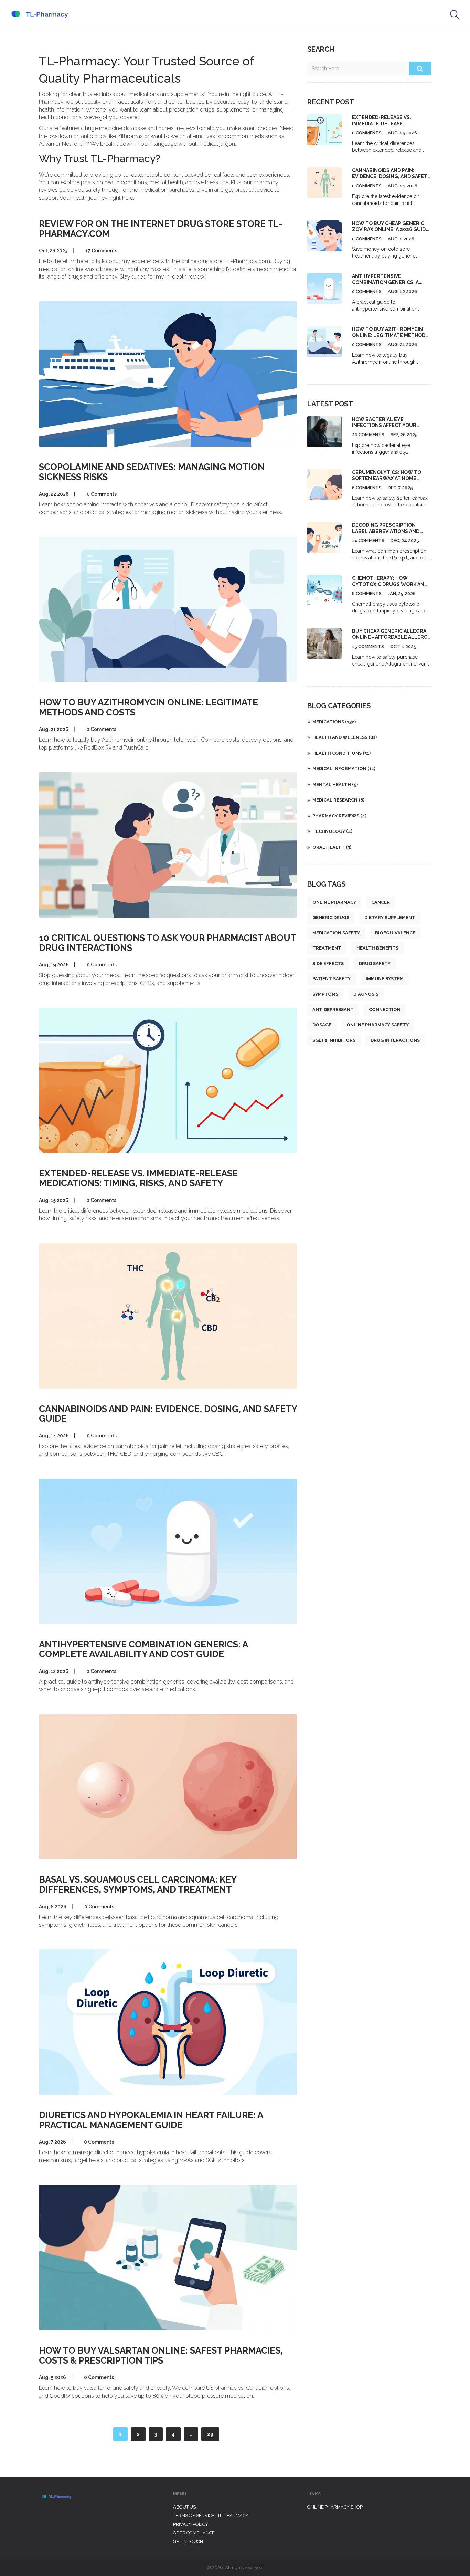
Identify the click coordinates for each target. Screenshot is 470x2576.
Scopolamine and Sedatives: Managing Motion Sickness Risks (152, 472)
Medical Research (338, 800)
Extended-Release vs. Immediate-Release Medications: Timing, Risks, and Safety (138, 1178)
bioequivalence (395, 933)
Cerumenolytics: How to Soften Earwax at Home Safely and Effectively (387, 478)
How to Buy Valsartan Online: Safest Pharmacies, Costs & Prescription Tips (161, 2355)
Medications (334, 722)
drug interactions (395, 1040)
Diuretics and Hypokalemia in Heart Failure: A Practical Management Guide (151, 2120)
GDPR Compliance (194, 2533)
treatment (327, 948)
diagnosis (366, 994)
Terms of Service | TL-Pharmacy (211, 2516)
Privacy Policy (191, 2524)
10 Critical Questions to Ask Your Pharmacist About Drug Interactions (167, 943)
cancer (381, 902)
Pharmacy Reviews (339, 816)
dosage (322, 1025)
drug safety (375, 964)
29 (210, 2434)
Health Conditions (341, 753)
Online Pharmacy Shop (335, 2507)
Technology (332, 831)
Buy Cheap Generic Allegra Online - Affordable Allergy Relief (391, 637)
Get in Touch (188, 2541)
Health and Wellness (345, 737)
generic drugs (331, 917)
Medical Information (344, 769)
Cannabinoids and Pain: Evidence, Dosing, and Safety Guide (168, 1414)
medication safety (336, 933)
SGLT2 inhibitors (334, 1040)
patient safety (332, 979)
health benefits (377, 948)
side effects (328, 964)
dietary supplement (390, 917)
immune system (385, 979)
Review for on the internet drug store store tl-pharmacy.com (161, 229)
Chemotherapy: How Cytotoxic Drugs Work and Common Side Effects (390, 584)
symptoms (325, 994)
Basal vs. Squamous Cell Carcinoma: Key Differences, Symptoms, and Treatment (138, 1884)
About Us (184, 2507)
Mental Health (335, 784)
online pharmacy (334, 902)
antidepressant (333, 1010)
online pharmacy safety (378, 1025)
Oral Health (332, 847)
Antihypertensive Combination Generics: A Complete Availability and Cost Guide (143, 1649)
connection (385, 1010)
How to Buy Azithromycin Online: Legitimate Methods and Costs (148, 707)
